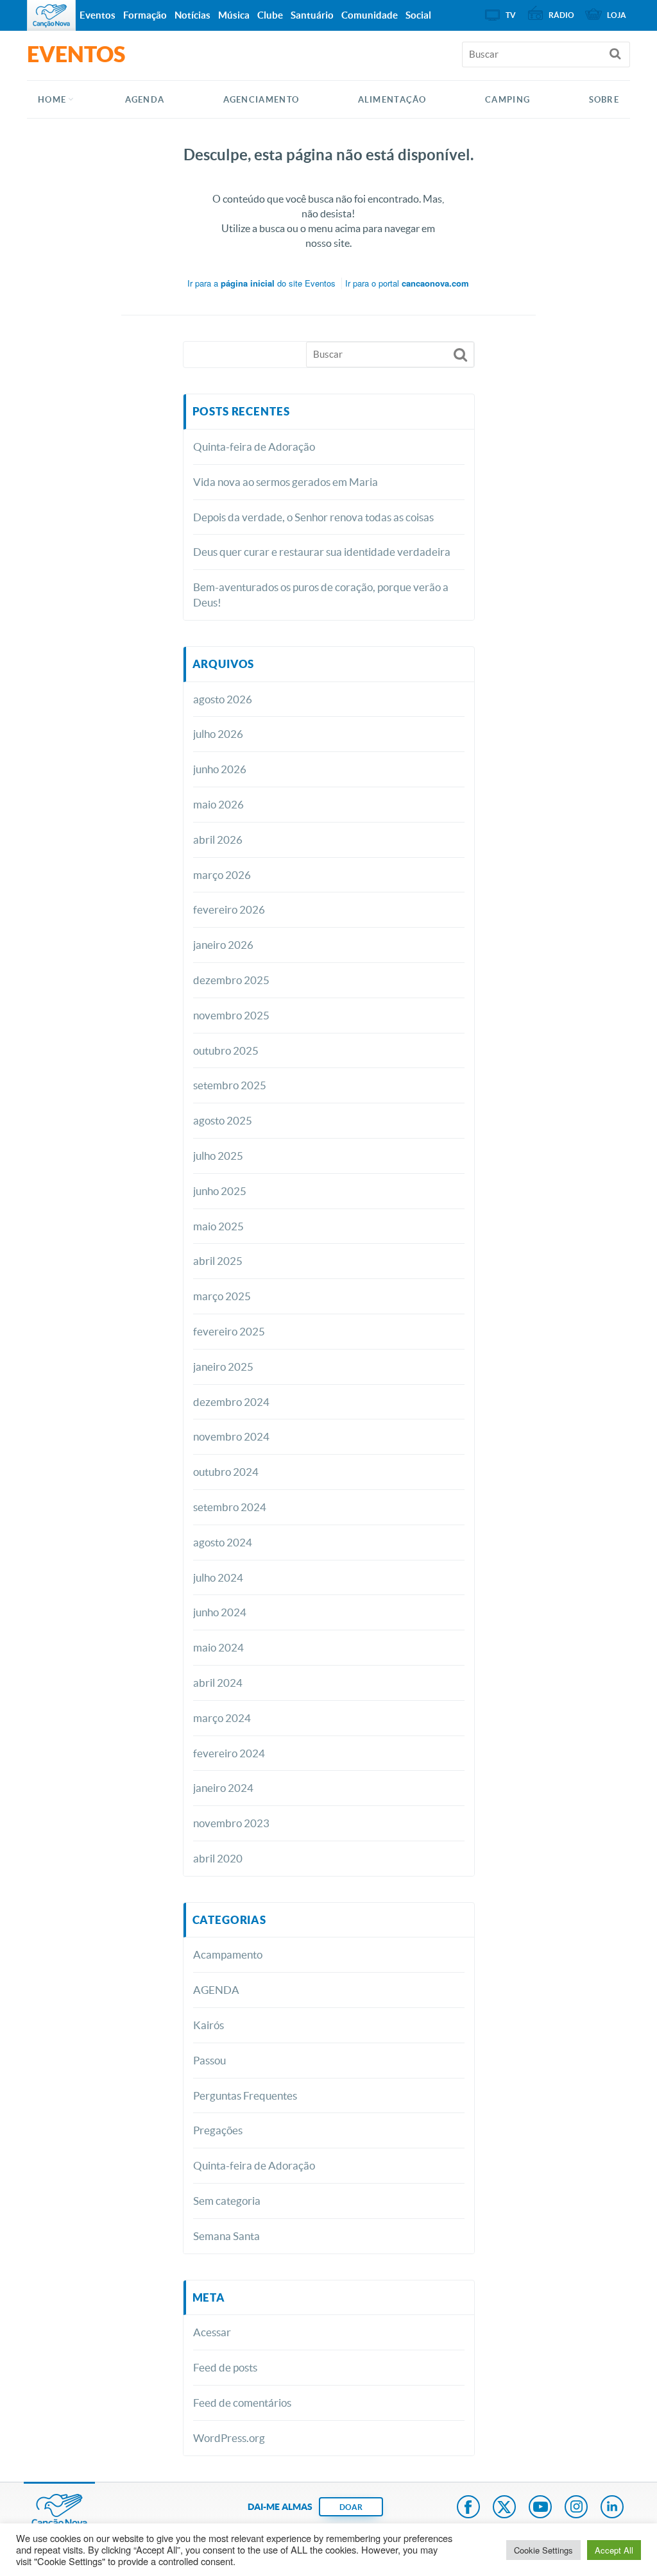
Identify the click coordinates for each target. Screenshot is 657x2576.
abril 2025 (218, 1261)
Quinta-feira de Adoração (254, 447)
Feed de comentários (242, 2403)
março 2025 (222, 1296)
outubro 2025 (226, 1050)
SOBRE (604, 100)
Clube (270, 15)
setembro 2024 (230, 1507)
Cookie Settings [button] (543, 2550)
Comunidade (370, 15)
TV (511, 15)
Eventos (98, 15)
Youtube (540, 2508)
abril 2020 (218, 1858)
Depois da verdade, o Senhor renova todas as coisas (313, 517)
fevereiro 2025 (229, 1331)
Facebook (468, 2508)
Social (418, 15)
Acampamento (228, 1954)
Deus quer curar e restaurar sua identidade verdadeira (322, 552)
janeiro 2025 (223, 1367)
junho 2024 (220, 1612)
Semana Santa (226, 2236)
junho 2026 (220, 769)
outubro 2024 (226, 1472)
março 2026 (222, 875)
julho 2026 (218, 734)
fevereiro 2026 (229, 909)
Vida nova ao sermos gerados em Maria (286, 482)
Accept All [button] (614, 2550)
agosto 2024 (223, 1542)
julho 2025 (218, 1156)
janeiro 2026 (223, 945)
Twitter (504, 2508)
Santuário (312, 15)
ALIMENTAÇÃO (392, 100)
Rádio (561, 15)
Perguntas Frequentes (245, 2095)
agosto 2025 (223, 1120)
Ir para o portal (407, 283)
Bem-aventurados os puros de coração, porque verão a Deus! (321, 595)
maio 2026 (218, 804)
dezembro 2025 (231, 980)
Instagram (576, 2508)
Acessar (212, 2332)
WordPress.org (229, 2438)
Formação (145, 15)
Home (52, 100)
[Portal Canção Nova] (51, 15)
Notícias (192, 15)
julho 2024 (218, 1577)
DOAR (351, 2507)
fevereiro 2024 (229, 1753)
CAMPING (508, 100)
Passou (209, 2060)
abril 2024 (218, 1683)
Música (234, 15)
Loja (617, 15)
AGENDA (145, 100)
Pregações (218, 2130)
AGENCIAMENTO (261, 100)
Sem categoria (227, 2201)
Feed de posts (225, 2367)
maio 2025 (218, 1226)
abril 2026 (218, 840)
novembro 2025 (231, 1015)
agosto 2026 (223, 699)
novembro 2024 (231, 1436)
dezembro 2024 (231, 1402)
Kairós (209, 2025)
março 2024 (222, 1718)
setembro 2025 (230, 1085)
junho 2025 (220, 1191)
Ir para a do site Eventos (261, 283)
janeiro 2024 (223, 1788)
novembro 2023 (231, 1823)
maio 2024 (218, 1647)
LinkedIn (612, 2508)
